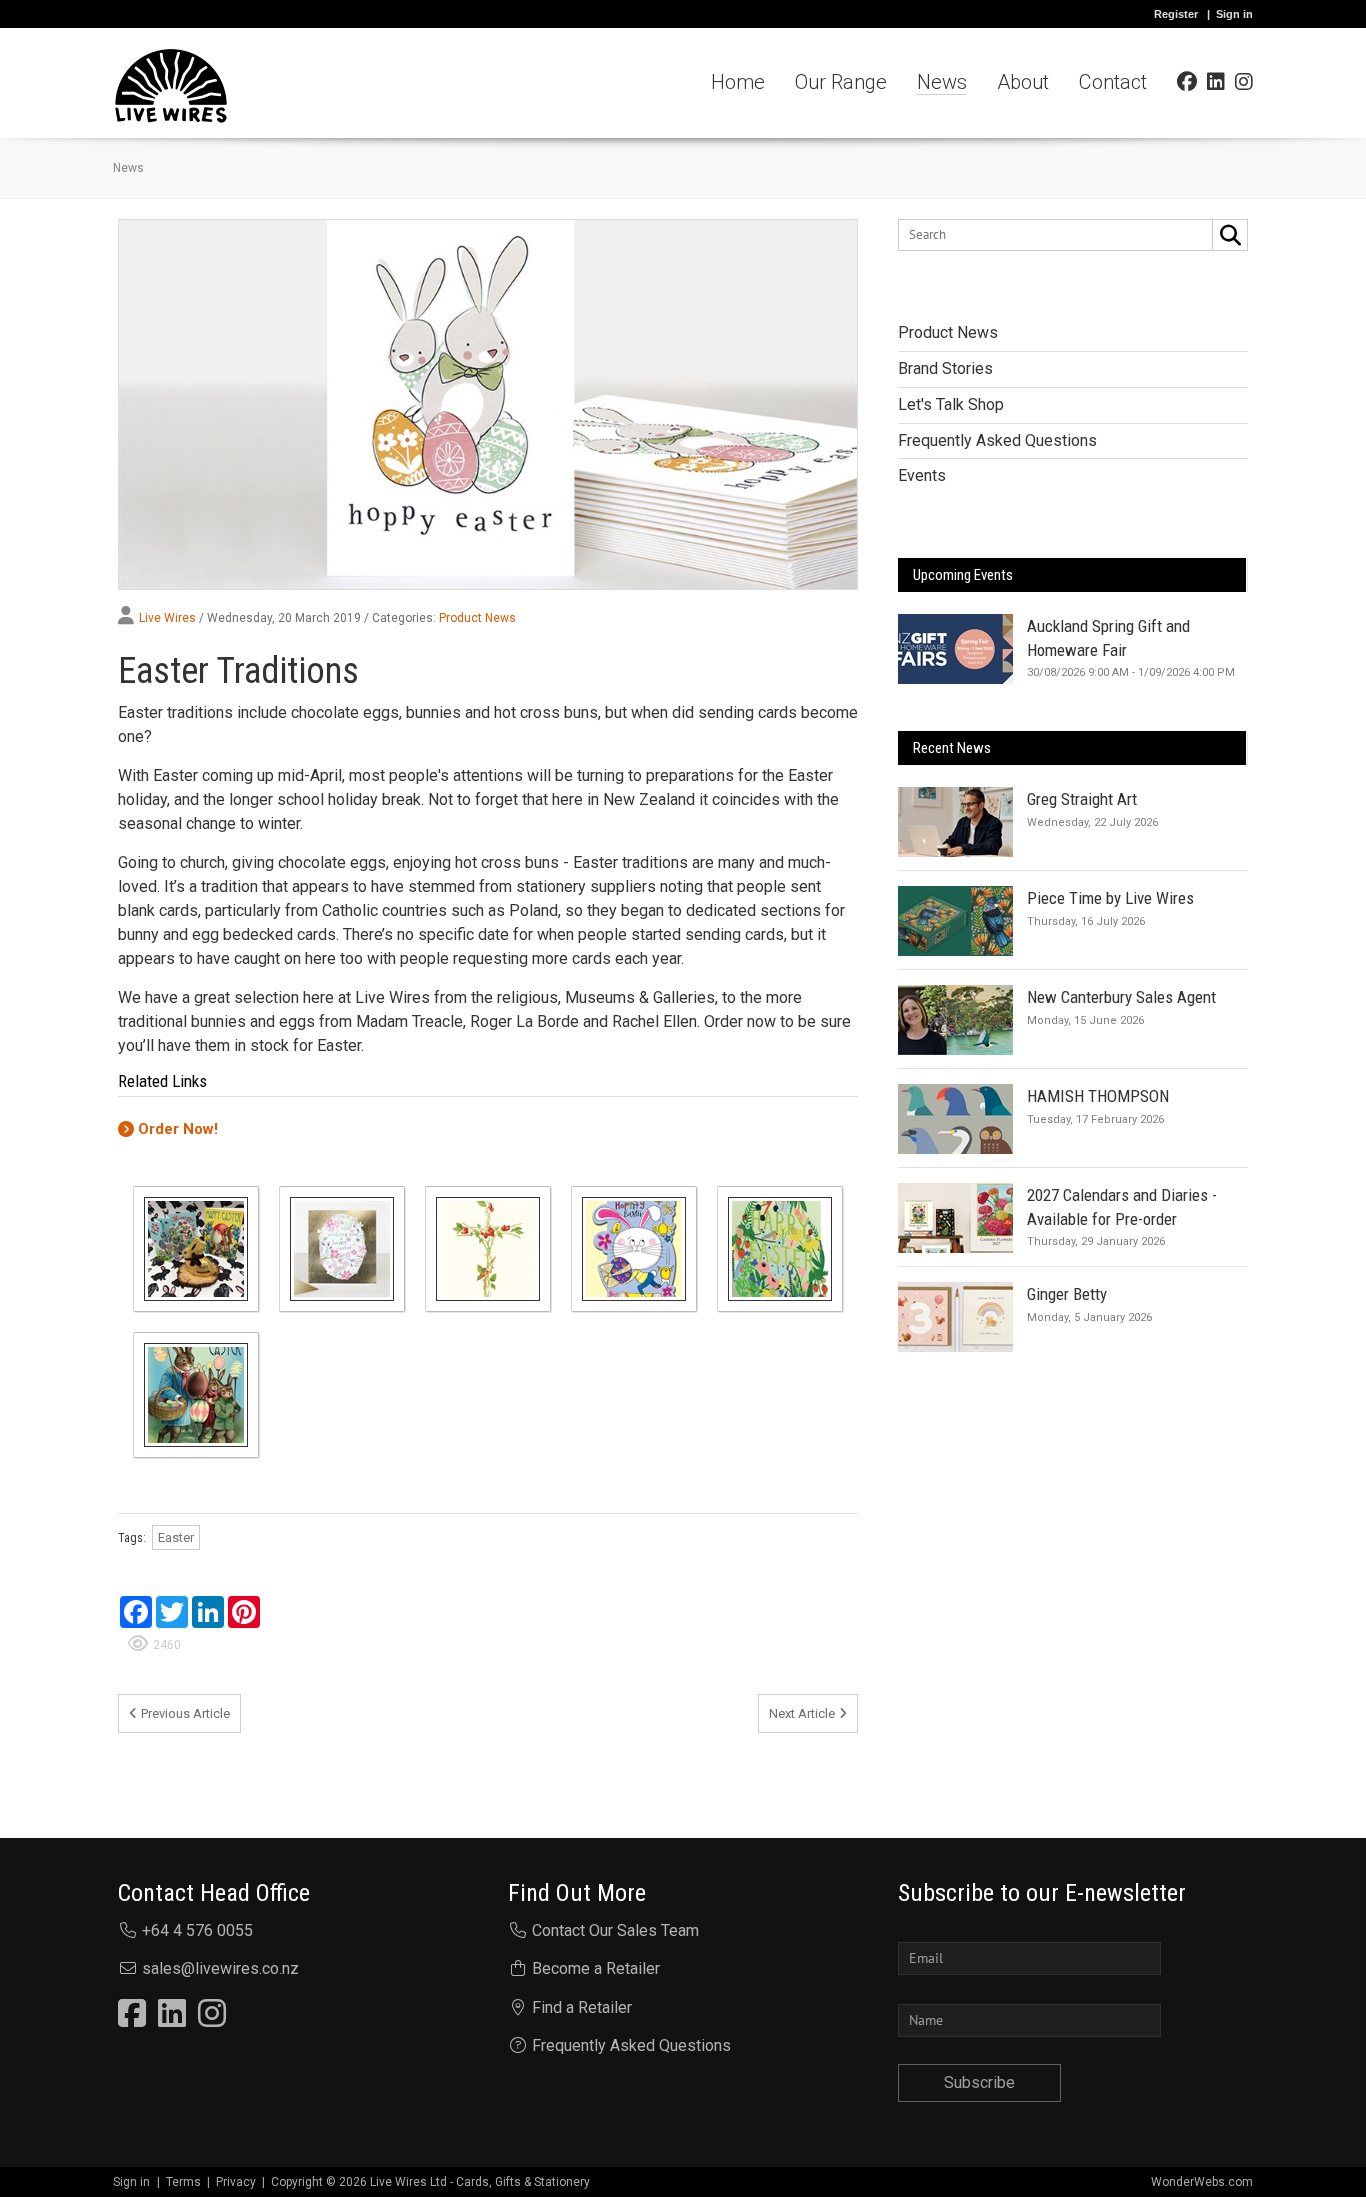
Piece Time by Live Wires (1110, 898)
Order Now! (178, 1129)
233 (1235, 328)
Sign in (1234, 14)
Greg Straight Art (1082, 799)
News (128, 168)
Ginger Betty (1067, 1294)
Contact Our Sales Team (615, 1930)
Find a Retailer (582, 2007)
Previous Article (185, 1713)
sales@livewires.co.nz (220, 1968)
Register (1176, 14)
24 (1238, 400)
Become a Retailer (596, 1968)
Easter (176, 1537)
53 (1238, 364)
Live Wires (167, 618)
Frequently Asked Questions (631, 2045)
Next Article (802, 1713)
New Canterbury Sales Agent (1121, 997)
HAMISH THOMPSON (1098, 1096)
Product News (477, 618)
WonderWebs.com (1202, 2182)
